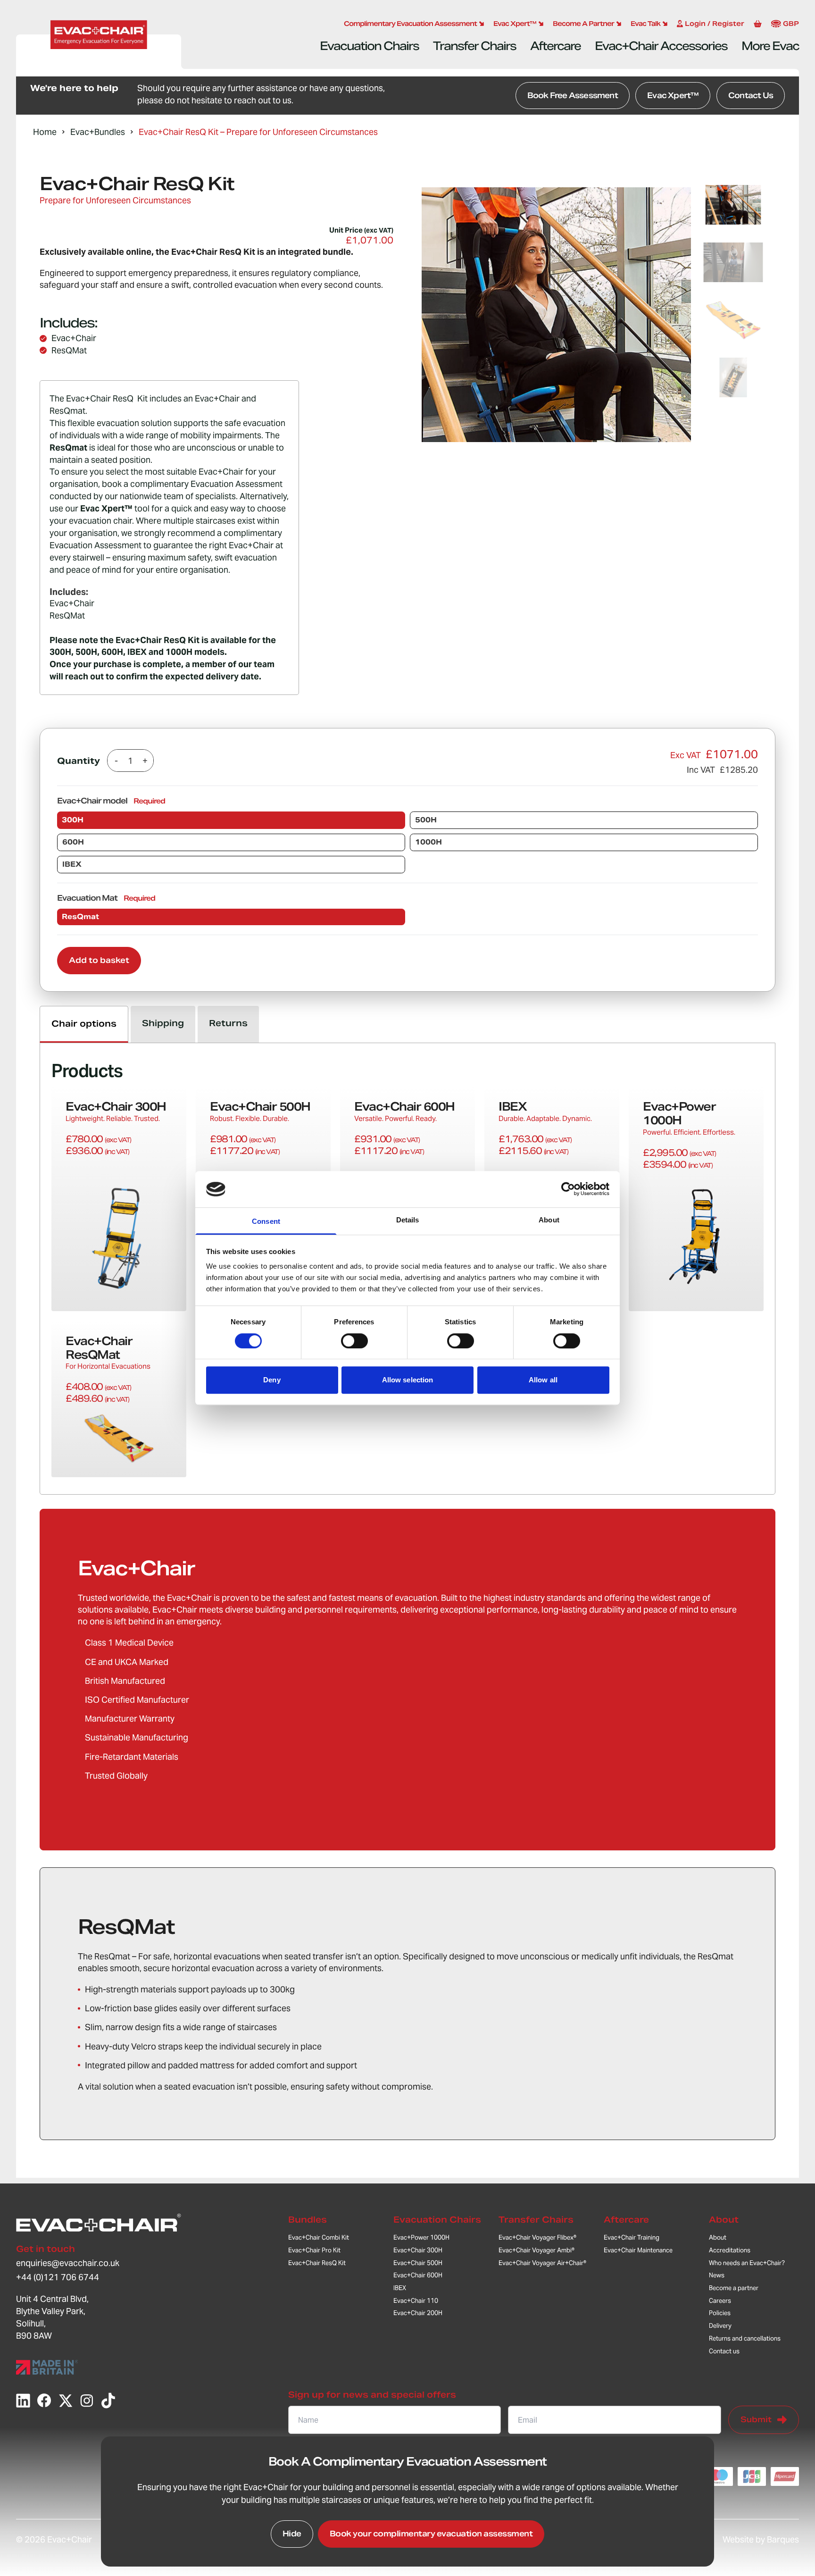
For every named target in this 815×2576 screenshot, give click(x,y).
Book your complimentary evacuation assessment (431, 2534)
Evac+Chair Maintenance (638, 2250)
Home (45, 132)
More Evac (770, 46)
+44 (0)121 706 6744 (58, 2277)
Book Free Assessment (573, 96)
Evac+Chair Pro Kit (314, 2250)
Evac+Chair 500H (418, 2263)
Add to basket (99, 960)
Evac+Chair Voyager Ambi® (536, 2250)
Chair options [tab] (84, 1024)
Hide (292, 2534)
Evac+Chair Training (632, 2237)
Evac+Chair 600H (418, 2275)
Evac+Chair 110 (416, 2301)
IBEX (400, 2288)
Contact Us (751, 96)
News (717, 2275)
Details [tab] (408, 1220)
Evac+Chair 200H (418, 2313)
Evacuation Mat (106, 898)
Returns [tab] (228, 1023)
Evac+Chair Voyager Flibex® (537, 2237)
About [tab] (549, 1220)
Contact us (724, 2351)
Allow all (543, 1380)
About (724, 2220)
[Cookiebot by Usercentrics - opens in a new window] (568, 1189)
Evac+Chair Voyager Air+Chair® (542, 2263)
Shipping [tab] (163, 1023)
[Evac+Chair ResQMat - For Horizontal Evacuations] (119, 1399)
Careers (720, 2301)
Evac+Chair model (111, 801)
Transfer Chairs (474, 46)
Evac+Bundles (98, 132)
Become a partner (734, 2288)
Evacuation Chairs (369, 46)
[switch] (354, 1341)
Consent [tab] (266, 1221)
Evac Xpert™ (673, 96)
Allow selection (408, 1380)
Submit (756, 2420)
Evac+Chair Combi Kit (319, 2237)
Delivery (720, 2326)
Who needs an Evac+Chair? (747, 2263)
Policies (720, 2313)
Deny (272, 1380)
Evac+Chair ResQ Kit (317, 2263)
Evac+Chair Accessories (661, 46)
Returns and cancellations (745, 2338)
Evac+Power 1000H (421, 2237)
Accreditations (730, 2250)
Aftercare (555, 46)
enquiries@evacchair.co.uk (68, 2263)
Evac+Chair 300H (418, 2250)
